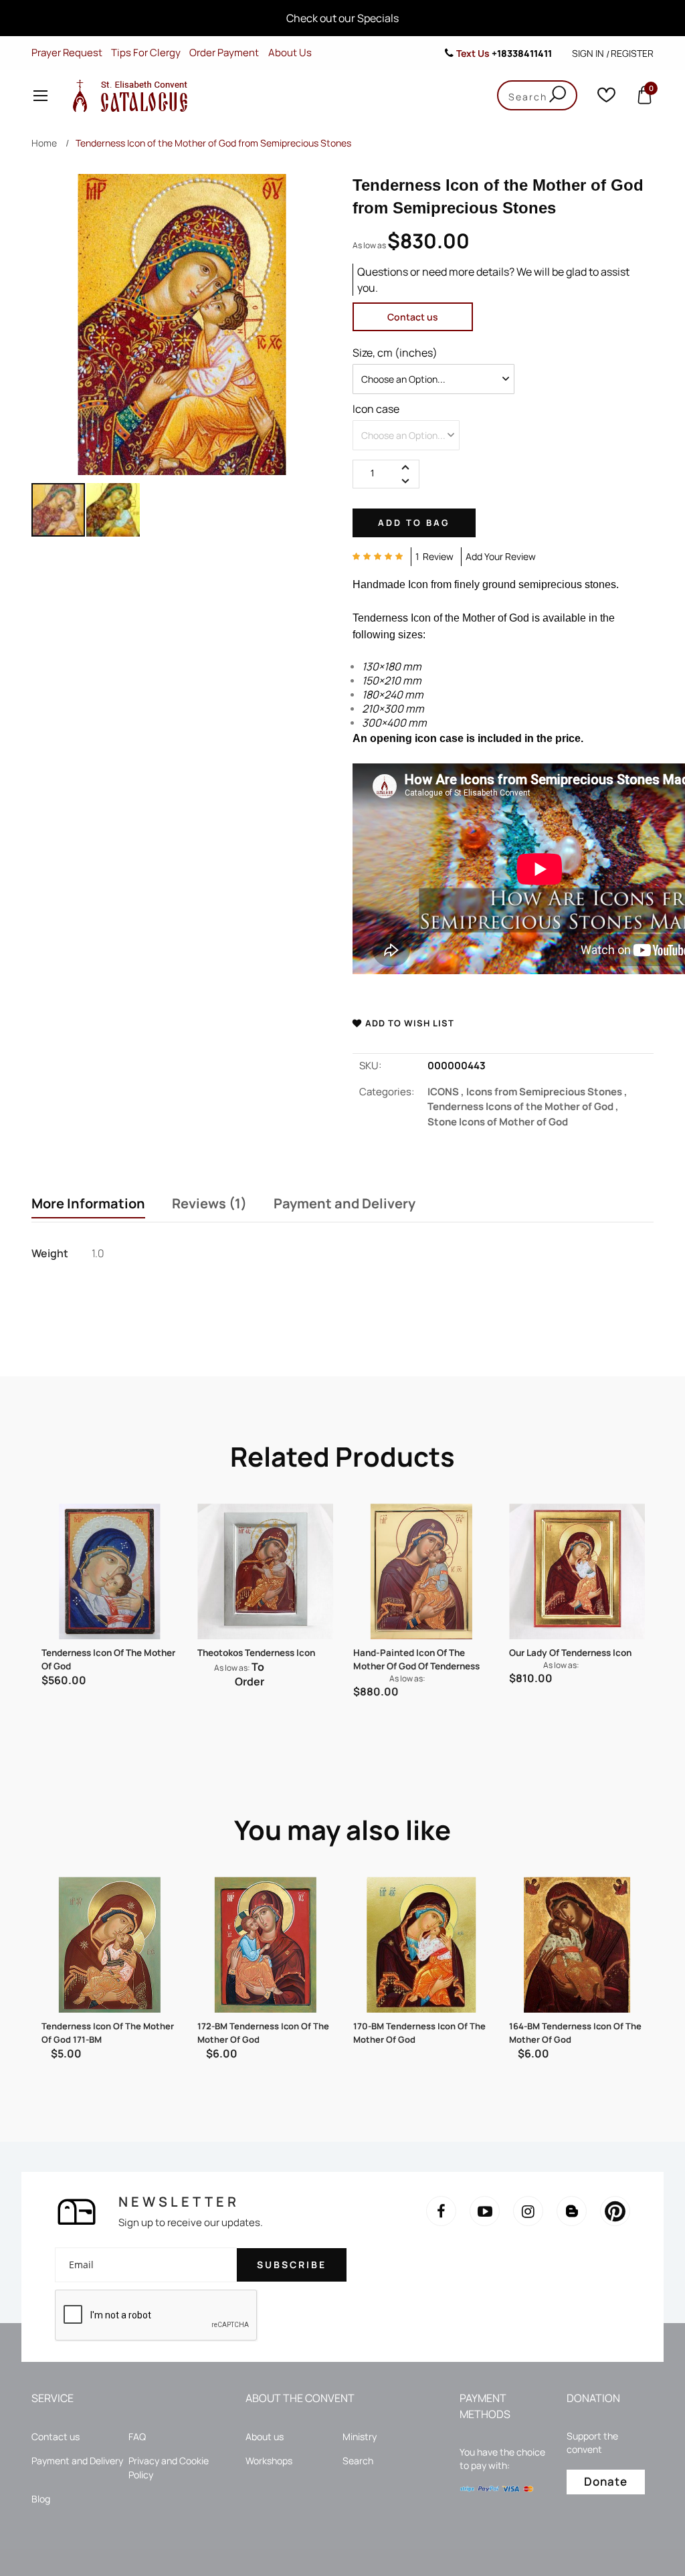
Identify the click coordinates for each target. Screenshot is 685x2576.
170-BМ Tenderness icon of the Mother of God (419, 2033)
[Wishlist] (606, 98)
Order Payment (224, 53)
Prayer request (67, 53)
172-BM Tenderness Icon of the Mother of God (263, 2033)
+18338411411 (522, 53)
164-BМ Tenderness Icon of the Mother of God (575, 2033)
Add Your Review (501, 556)
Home (44, 143)
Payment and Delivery (345, 1204)
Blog (41, 2499)
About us (265, 2436)
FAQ (137, 2436)
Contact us (413, 317)
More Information (88, 1204)
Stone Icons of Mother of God (498, 1122)
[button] (113, 510)
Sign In (588, 53)
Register (632, 53)
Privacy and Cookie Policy (169, 2468)
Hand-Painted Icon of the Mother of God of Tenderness (416, 1659)
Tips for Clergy (146, 53)
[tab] (88, 1205)
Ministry (360, 2436)
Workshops (269, 2461)
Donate (606, 2481)
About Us (290, 53)
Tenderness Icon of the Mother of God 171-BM (108, 2033)
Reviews (206, 1204)
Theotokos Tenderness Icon (256, 1653)
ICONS (447, 1092)
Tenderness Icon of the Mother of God (108, 1659)
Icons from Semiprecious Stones (547, 1092)
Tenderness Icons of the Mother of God (523, 1106)
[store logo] (127, 95)
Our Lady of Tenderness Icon (570, 1653)
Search (358, 2461)
